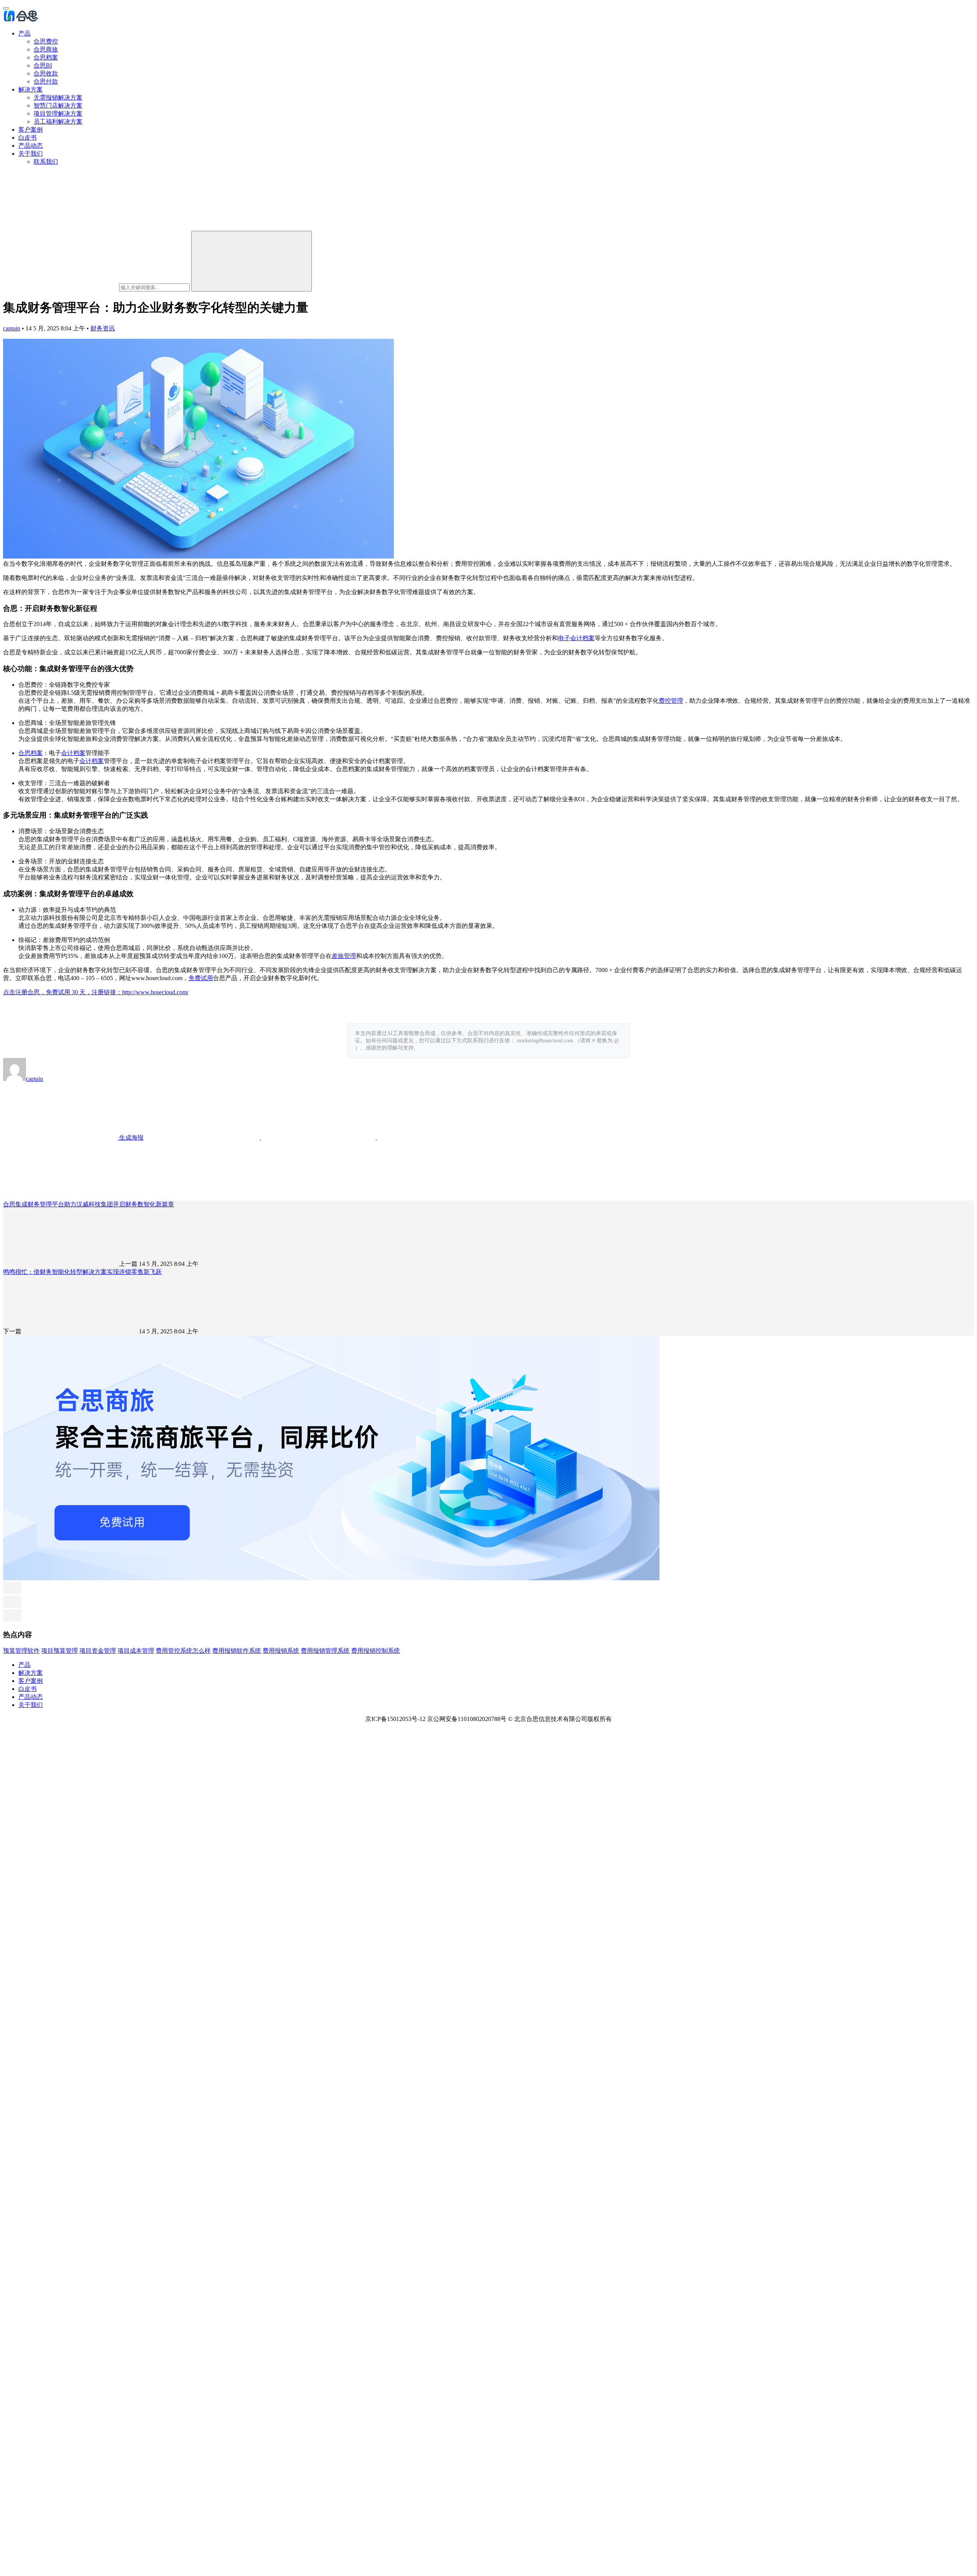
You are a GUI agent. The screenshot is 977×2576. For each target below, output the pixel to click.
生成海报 (131, 1137)
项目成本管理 (136, 1651)
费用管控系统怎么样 (183, 1651)
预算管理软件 (21, 1651)
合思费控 (46, 41)
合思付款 (46, 81)
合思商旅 (46, 49)
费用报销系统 (281, 1651)
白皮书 (27, 138)
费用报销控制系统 (376, 1651)
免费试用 (201, 978)
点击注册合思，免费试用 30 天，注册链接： (63, 992)
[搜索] (252, 261)
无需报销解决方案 (58, 97)
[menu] (6, 8)
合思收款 (46, 73)
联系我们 (46, 162)
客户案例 (31, 130)
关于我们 (31, 154)
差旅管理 (344, 956)
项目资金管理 (98, 1651)
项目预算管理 (60, 1651)
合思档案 (46, 57)
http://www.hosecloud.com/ (155, 992)
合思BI (43, 65)
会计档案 (73, 753)
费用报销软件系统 (237, 1651)
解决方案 (31, 89)
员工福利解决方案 (58, 122)
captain (12, 328)
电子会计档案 (576, 638)
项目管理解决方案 (58, 114)
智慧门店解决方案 (58, 105)
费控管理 (671, 701)
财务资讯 (103, 328)
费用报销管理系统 (325, 1651)
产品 (24, 33)
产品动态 (31, 146)
